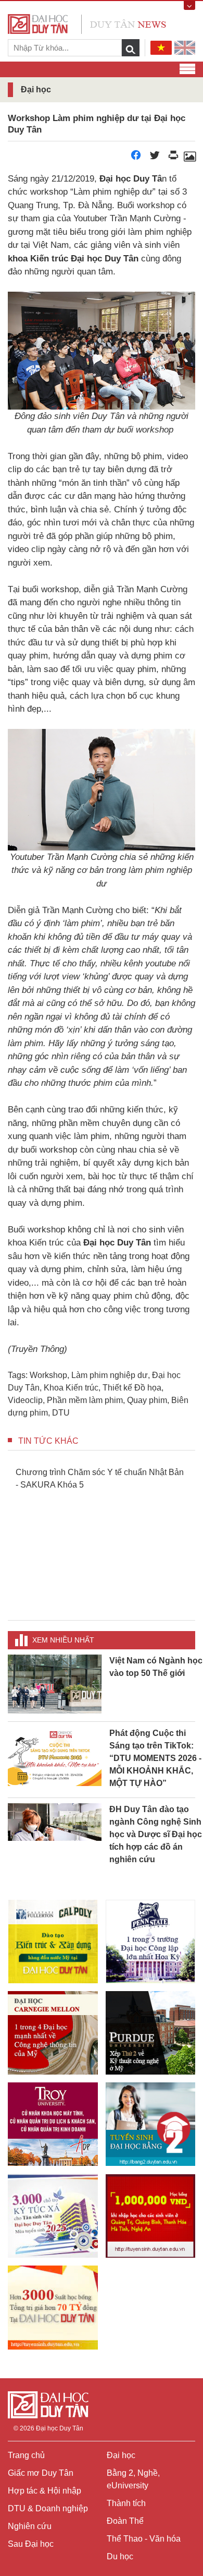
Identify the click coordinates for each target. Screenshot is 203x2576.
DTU (61, 1413)
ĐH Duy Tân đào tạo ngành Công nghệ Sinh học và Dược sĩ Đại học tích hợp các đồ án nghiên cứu (156, 1834)
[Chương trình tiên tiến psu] (151, 1942)
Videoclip (25, 1400)
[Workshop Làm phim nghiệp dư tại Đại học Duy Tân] (189, 158)
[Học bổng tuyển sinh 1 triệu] (151, 2216)
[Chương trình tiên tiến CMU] (53, 2033)
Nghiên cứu (30, 2526)
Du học (120, 2556)
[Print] (173, 158)
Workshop (48, 1375)
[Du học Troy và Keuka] (53, 2124)
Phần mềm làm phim (85, 1400)
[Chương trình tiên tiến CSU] (53, 1942)
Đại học (121, 2455)
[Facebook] (136, 158)
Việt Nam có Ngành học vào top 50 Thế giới (156, 1667)
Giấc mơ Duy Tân (41, 2473)
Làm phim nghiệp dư (110, 1375)
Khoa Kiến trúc (71, 1388)
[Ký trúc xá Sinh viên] (53, 2216)
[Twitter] (155, 158)
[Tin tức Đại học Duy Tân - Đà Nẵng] (87, 23)
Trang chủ (26, 2455)
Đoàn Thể (125, 2521)
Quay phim (147, 1400)
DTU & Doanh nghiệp (48, 2508)
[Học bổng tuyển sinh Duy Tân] (53, 2308)
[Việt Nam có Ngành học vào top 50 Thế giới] (55, 1684)
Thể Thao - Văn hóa (144, 2539)
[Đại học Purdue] (151, 2033)
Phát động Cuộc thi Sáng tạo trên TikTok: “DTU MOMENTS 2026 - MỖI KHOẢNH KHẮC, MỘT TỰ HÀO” (155, 1758)
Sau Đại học (31, 2544)
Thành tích (126, 2503)
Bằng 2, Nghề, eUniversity (133, 2479)
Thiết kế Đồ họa (132, 1388)
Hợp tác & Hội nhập (45, 2491)
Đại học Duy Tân (60, 2428)
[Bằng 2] (151, 2124)
